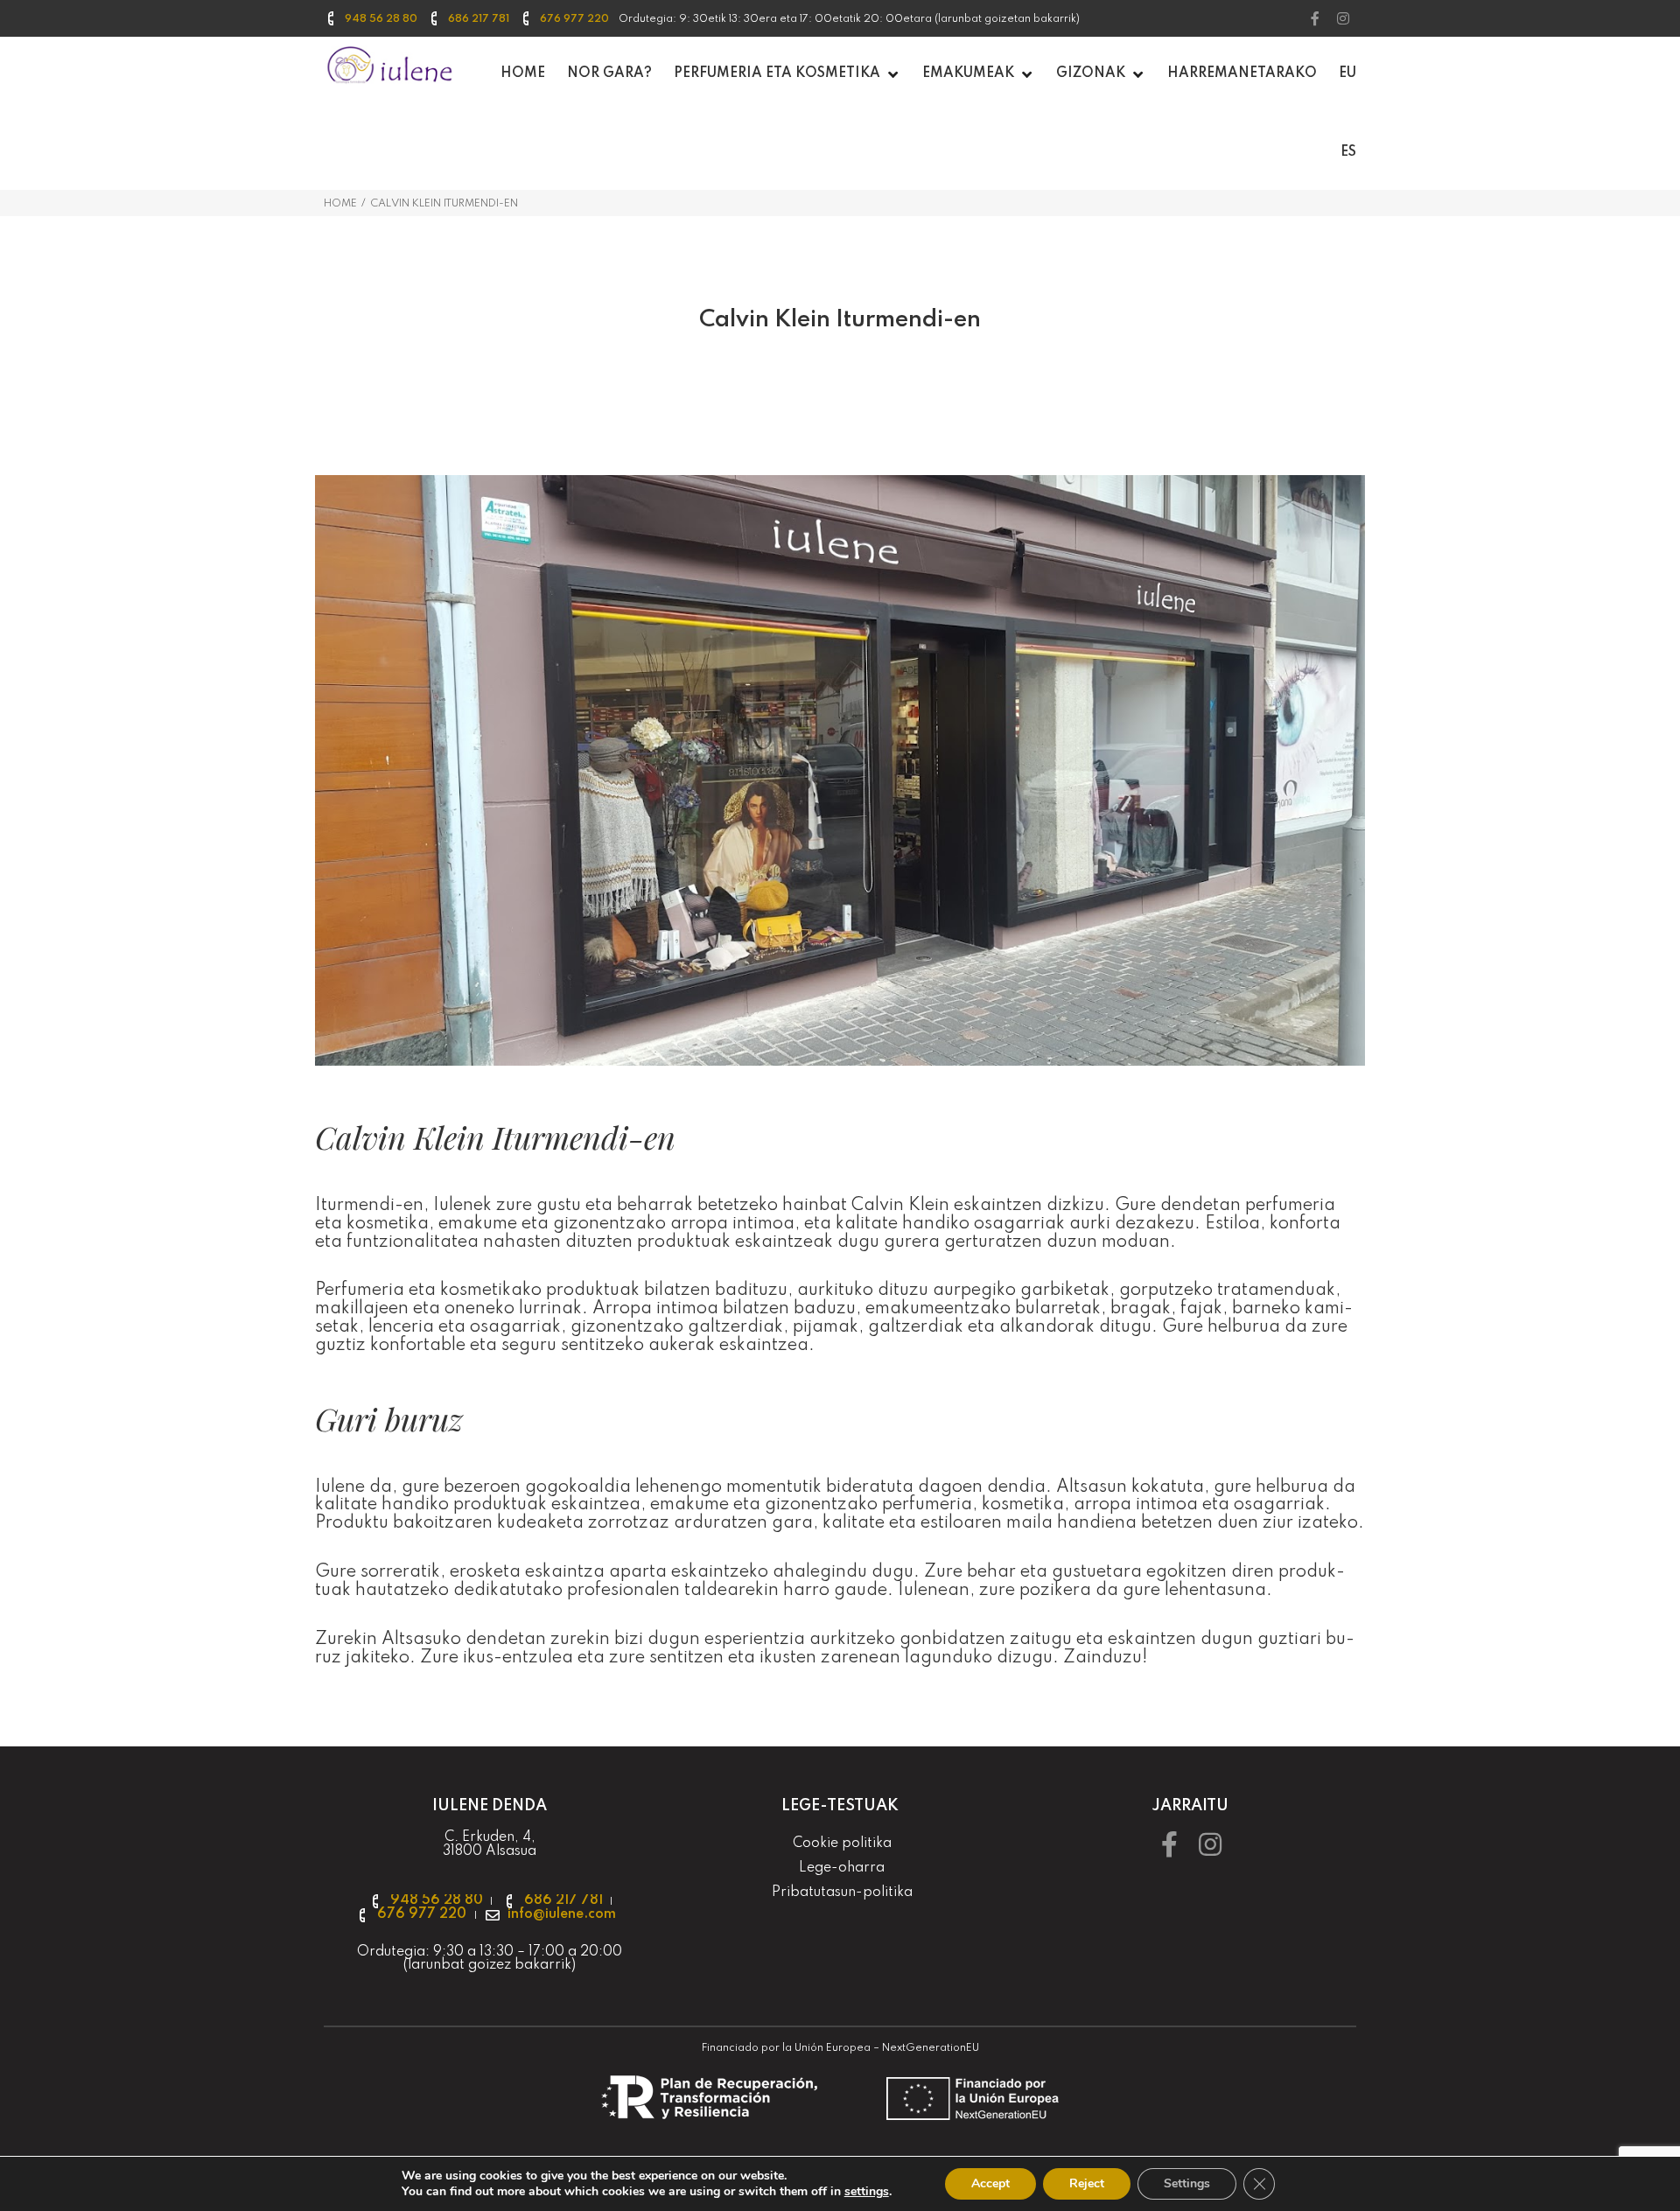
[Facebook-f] (1315, 18)
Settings (1187, 2183)
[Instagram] (1343, 18)
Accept (990, 2183)
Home (340, 204)
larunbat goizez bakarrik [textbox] (490, 1965)
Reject (1087, 2183)
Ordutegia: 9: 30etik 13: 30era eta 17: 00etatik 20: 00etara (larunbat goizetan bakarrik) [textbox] (849, 19)
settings (867, 2192)
